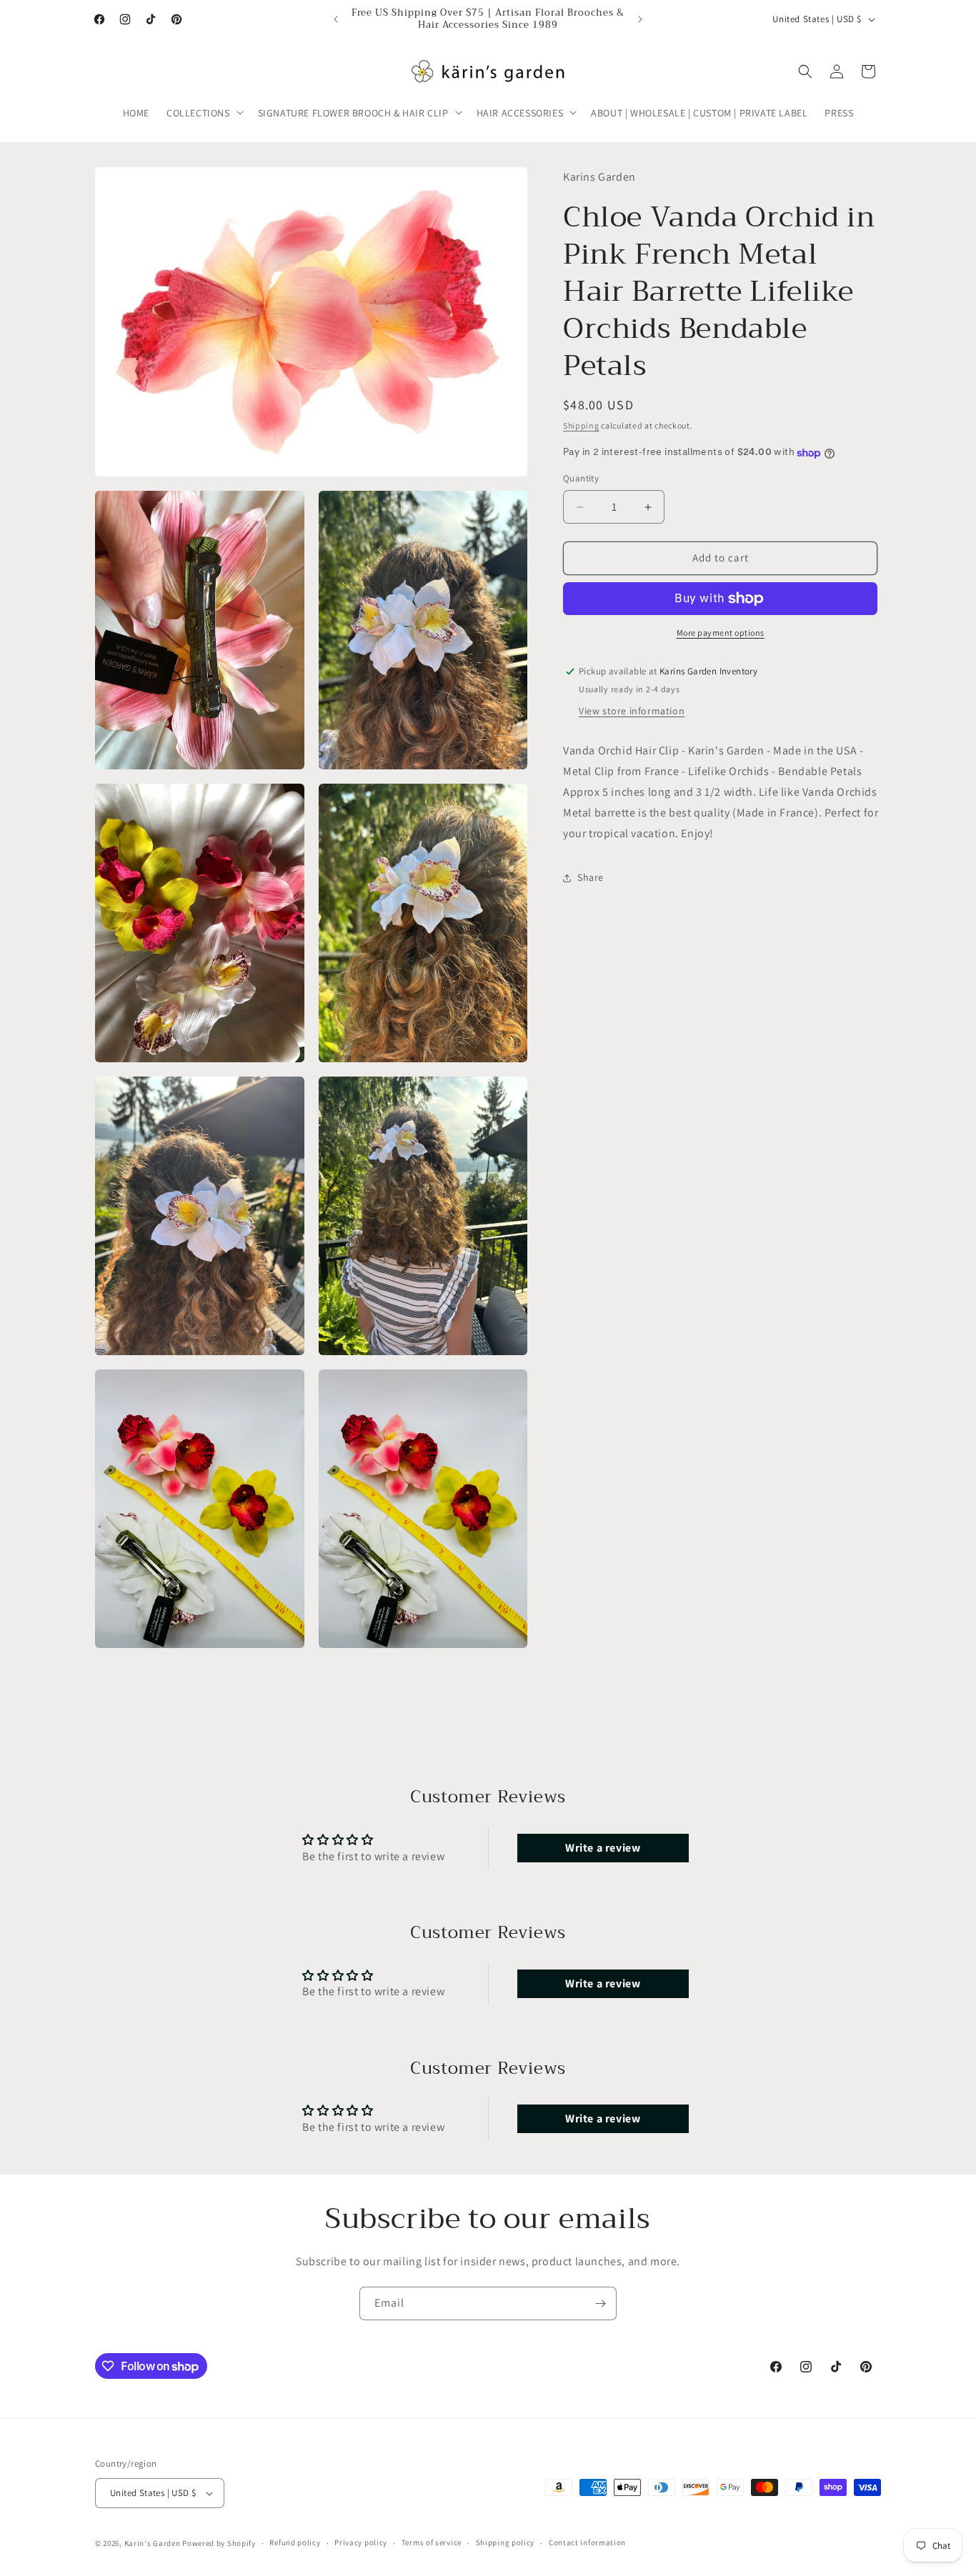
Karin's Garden (153, 2543)
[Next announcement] (640, 19)
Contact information (587, 2542)
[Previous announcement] (336, 19)
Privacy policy (361, 2542)
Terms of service (432, 2542)
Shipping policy (506, 2542)
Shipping (581, 425)
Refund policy (295, 2542)
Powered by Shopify (219, 2543)
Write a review (603, 1848)
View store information (632, 712)
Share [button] (591, 878)
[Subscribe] (600, 2303)
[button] (204, 112)
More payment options (721, 633)
